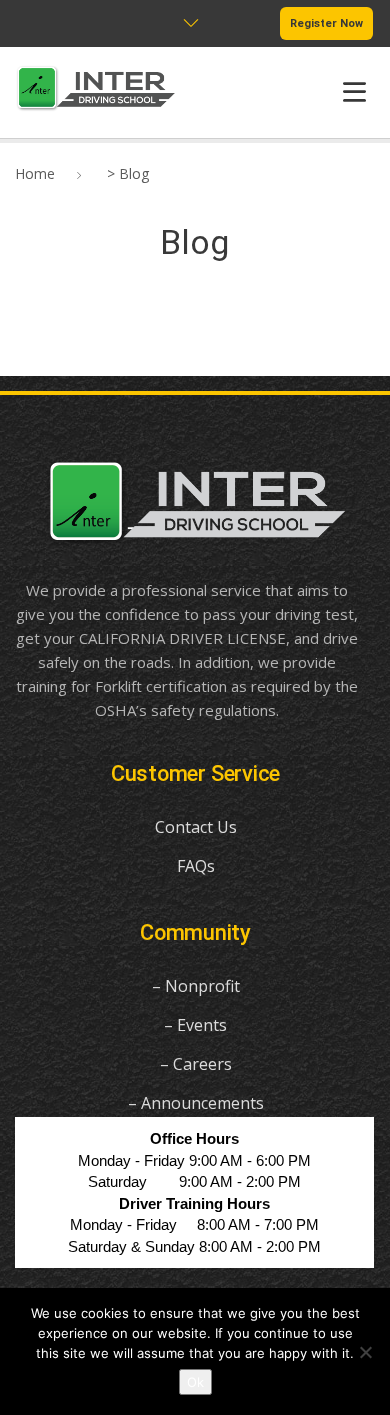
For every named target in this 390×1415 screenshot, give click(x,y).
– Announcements (196, 1103)
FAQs (196, 866)
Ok (195, 1382)
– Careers (196, 1064)
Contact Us (196, 827)
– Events (195, 1025)
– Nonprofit (196, 986)
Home (35, 173)
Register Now (326, 23)
